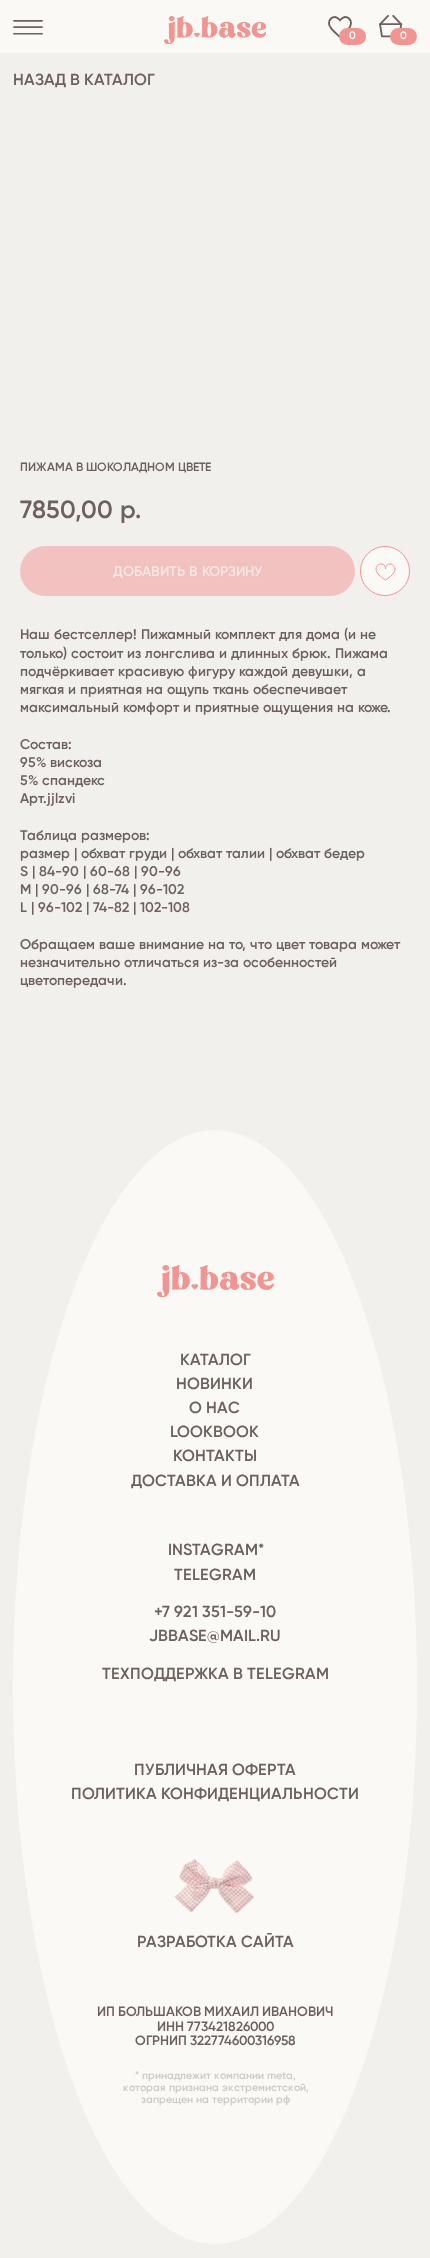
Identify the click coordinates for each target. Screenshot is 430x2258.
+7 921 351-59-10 (215, 1611)
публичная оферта (215, 1769)
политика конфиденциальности (215, 1793)
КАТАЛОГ (215, 1359)
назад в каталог (84, 79)
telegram (215, 1574)
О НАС (214, 1407)
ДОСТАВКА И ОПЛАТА (215, 1480)
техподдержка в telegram (215, 1673)
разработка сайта (215, 1941)
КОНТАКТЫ (215, 1455)
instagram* (216, 1549)
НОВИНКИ (214, 1383)
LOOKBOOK (214, 1431)
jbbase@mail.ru (215, 1635)
